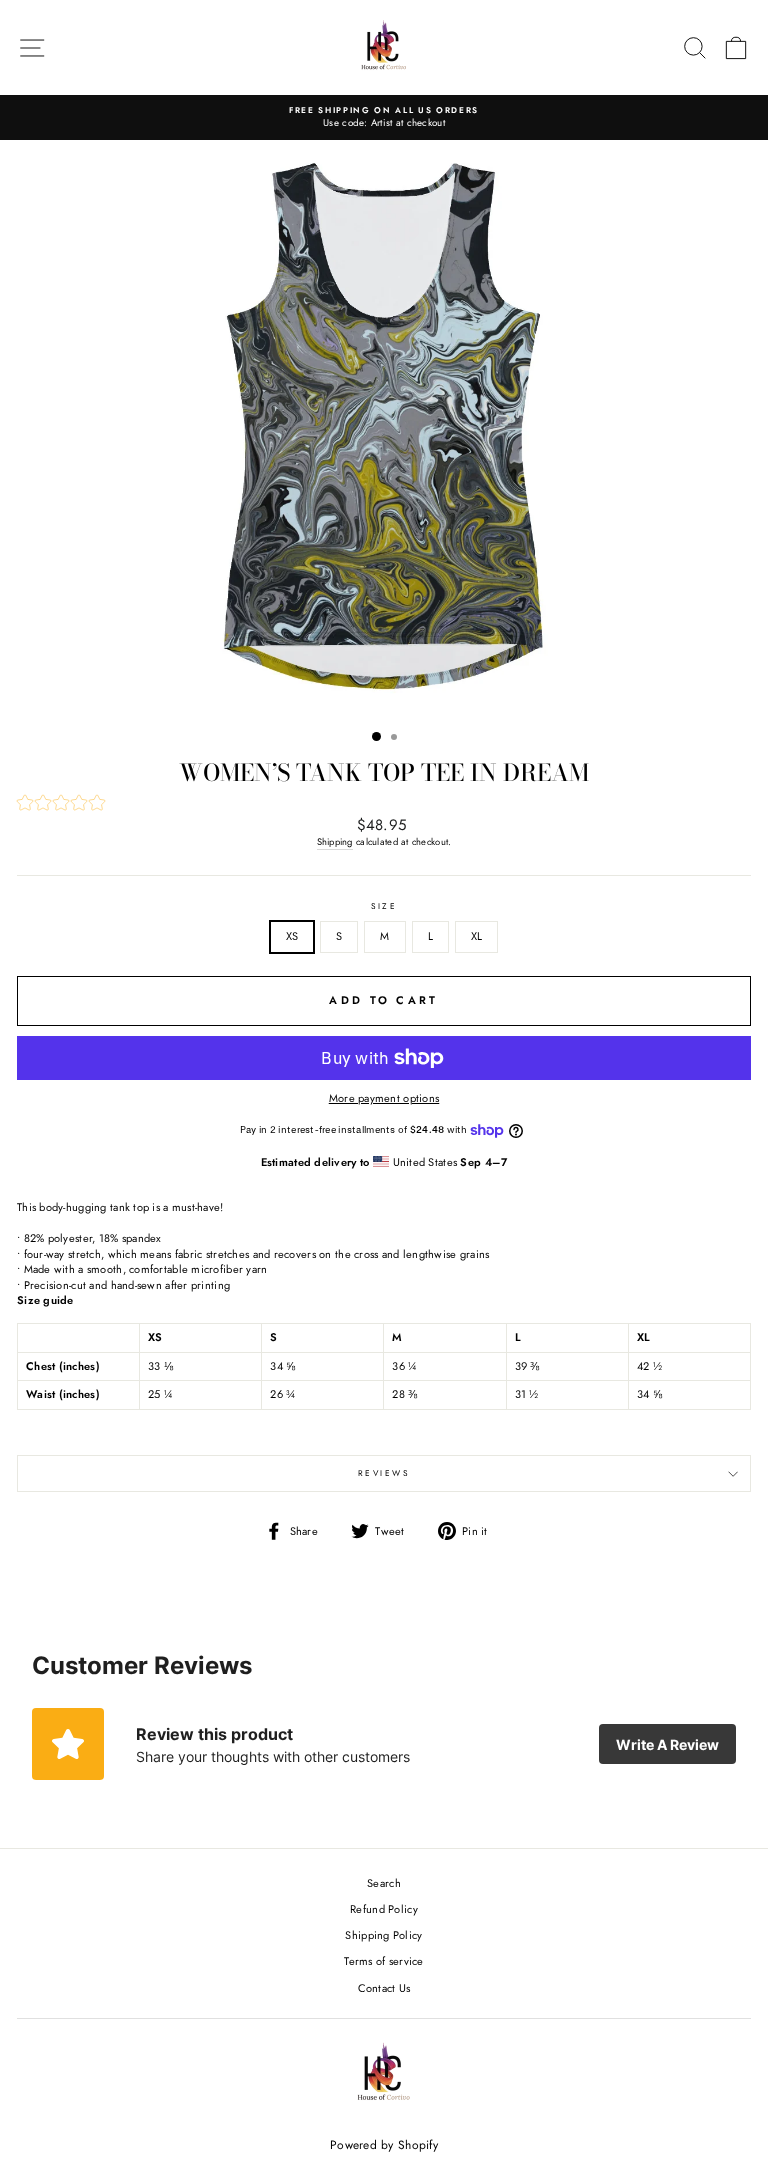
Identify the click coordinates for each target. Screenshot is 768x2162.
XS (292, 936)
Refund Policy (384, 1909)
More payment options (384, 1098)
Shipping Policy (383, 1935)
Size (384, 906)
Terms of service (383, 1961)
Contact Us (384, 1988)
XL (477, 936)
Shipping (335, 842)
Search (384, 1883)
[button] (384, 805)
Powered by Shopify (384, 2145)
